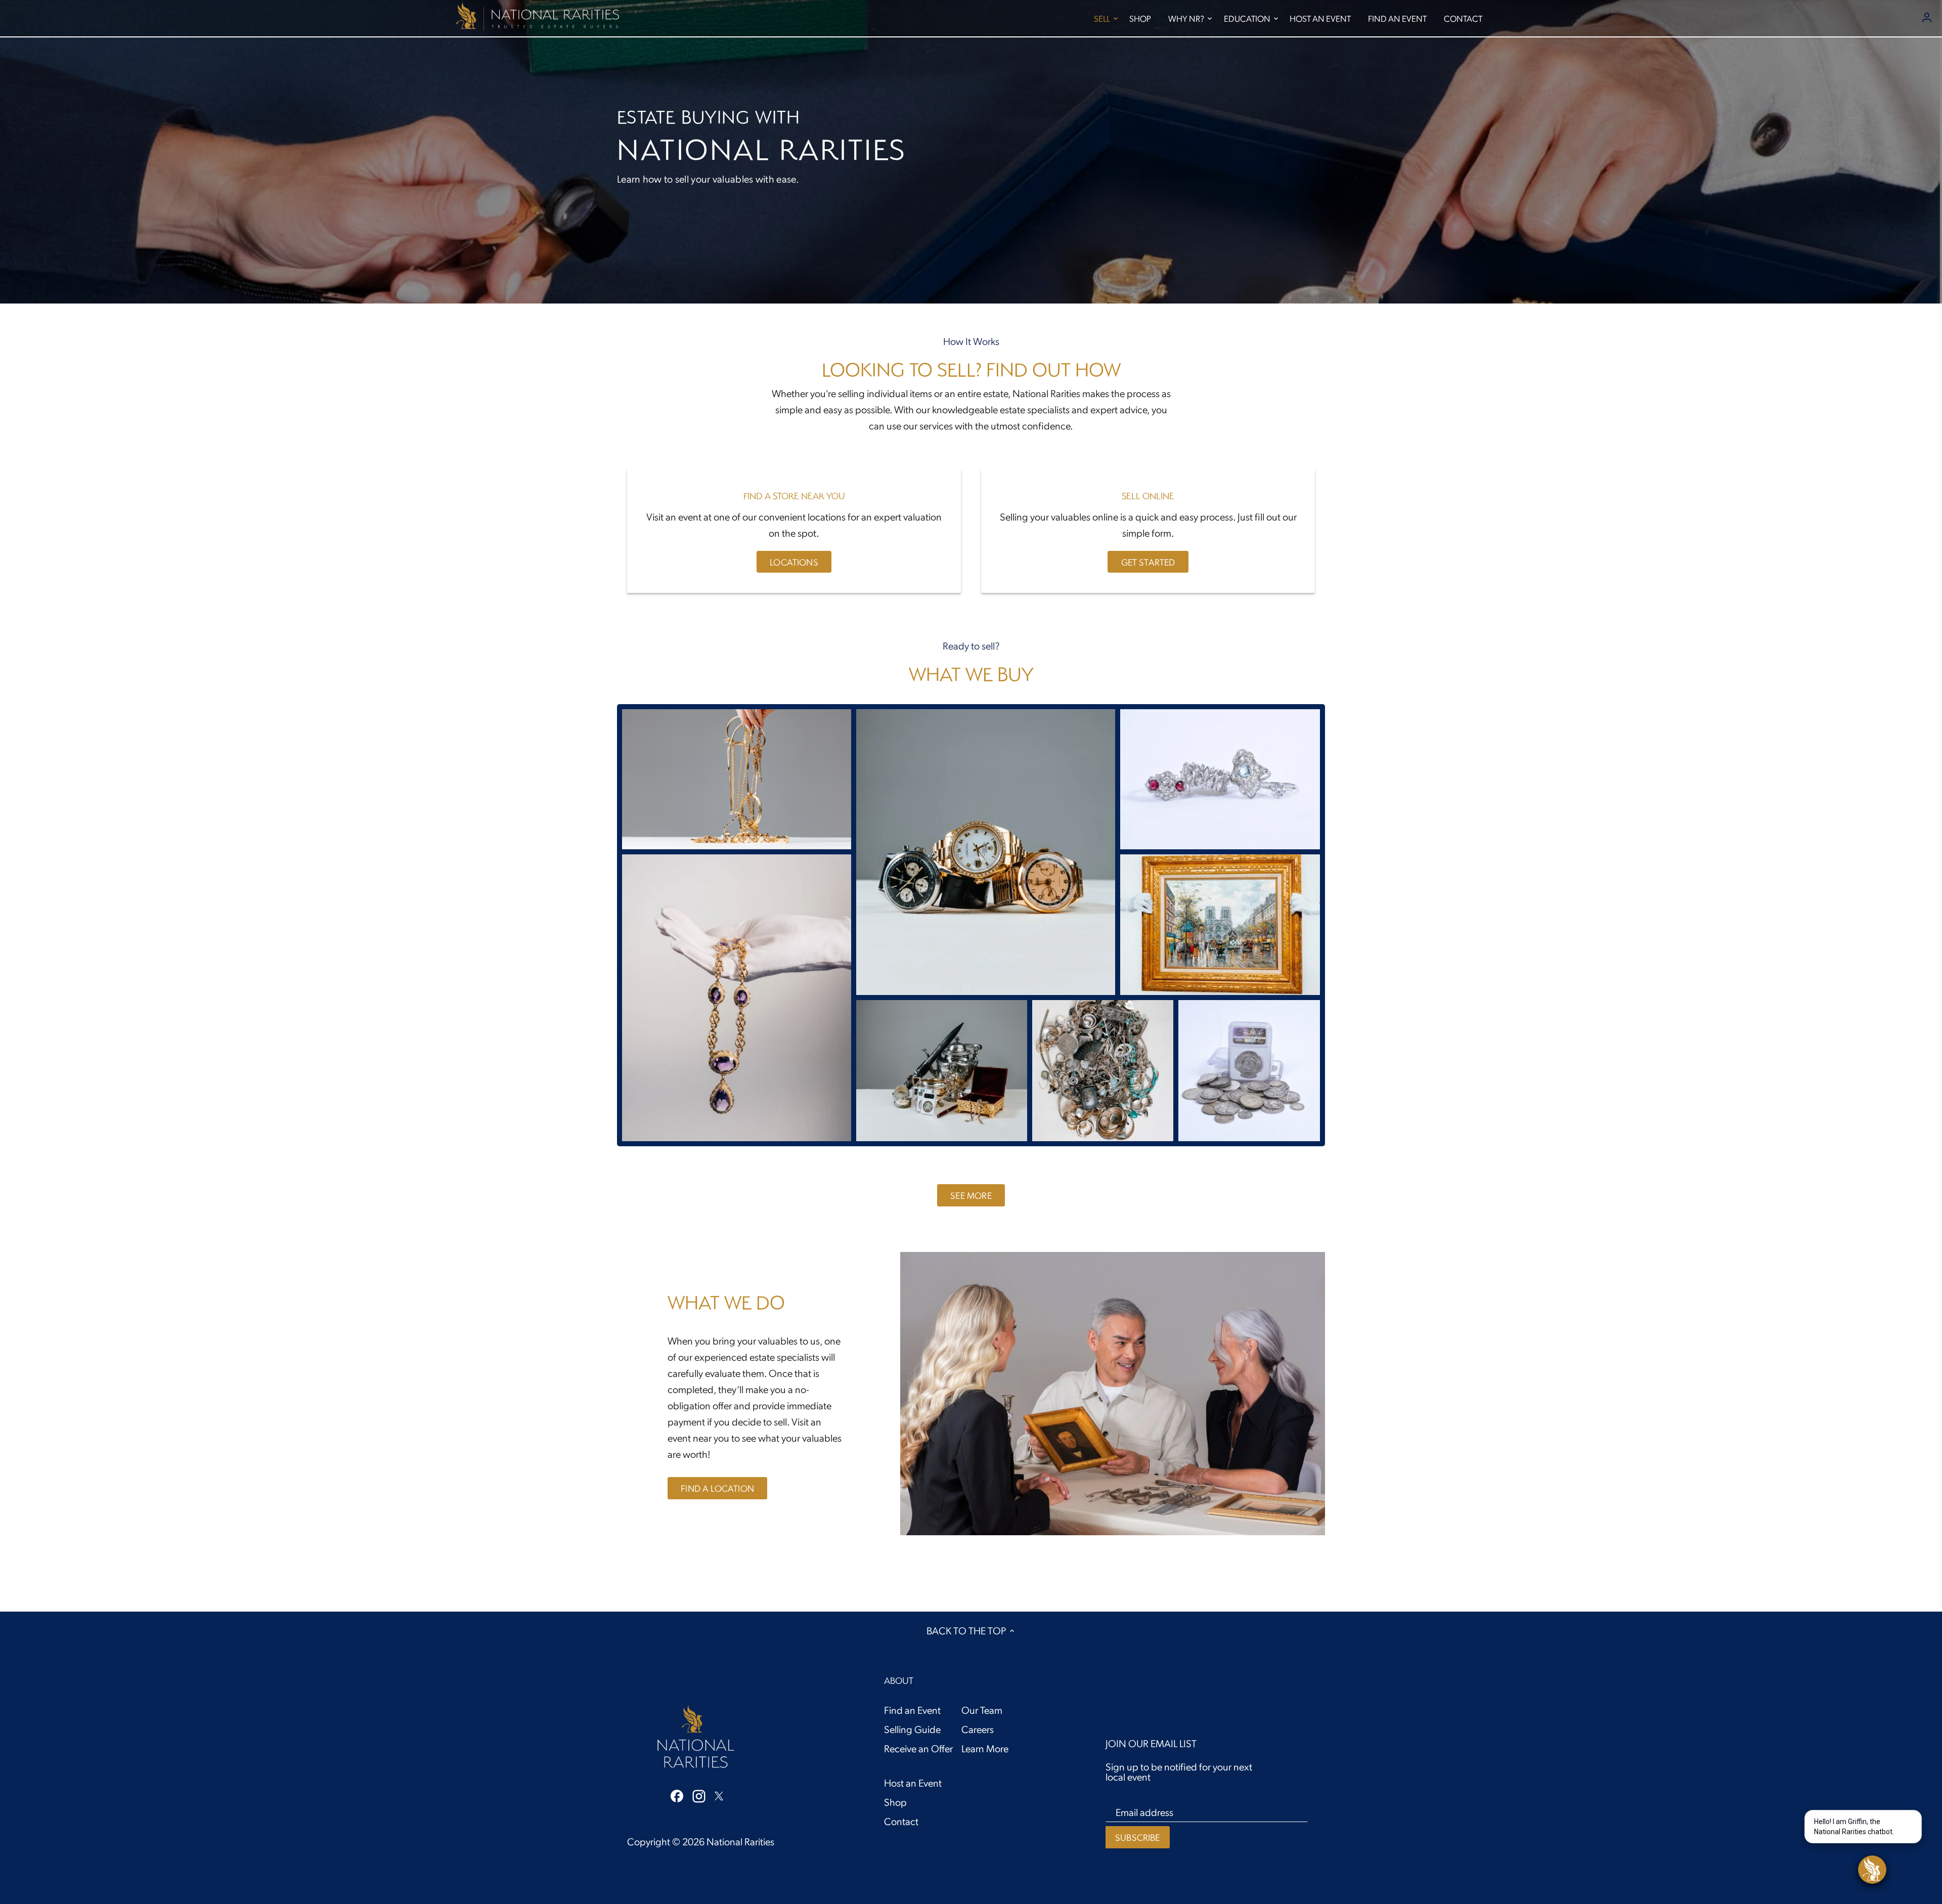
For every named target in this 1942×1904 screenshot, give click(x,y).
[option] (971, 152)
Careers (978, 1729)
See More (971, 1195)
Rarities (941, 1065)
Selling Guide (912, 1729)
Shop (895, 1802)
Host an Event (913, 1783)
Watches (985, 846)
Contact (901, 1821)
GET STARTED (1148, 562)
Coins (1249, 1065)
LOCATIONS (794, 562)
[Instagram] (699, 1795)
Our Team (982, 1710)
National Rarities (740, 1841)
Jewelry (1220, 774)
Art (1220, 919)
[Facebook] (677, 1795)
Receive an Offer (918, 1748)
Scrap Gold (737, 774)
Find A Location (717, 1488)
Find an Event (912, 1710)
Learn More (985, 1748)
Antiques (736, 992)
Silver (1103, 1065)
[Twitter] (719, 1794)
